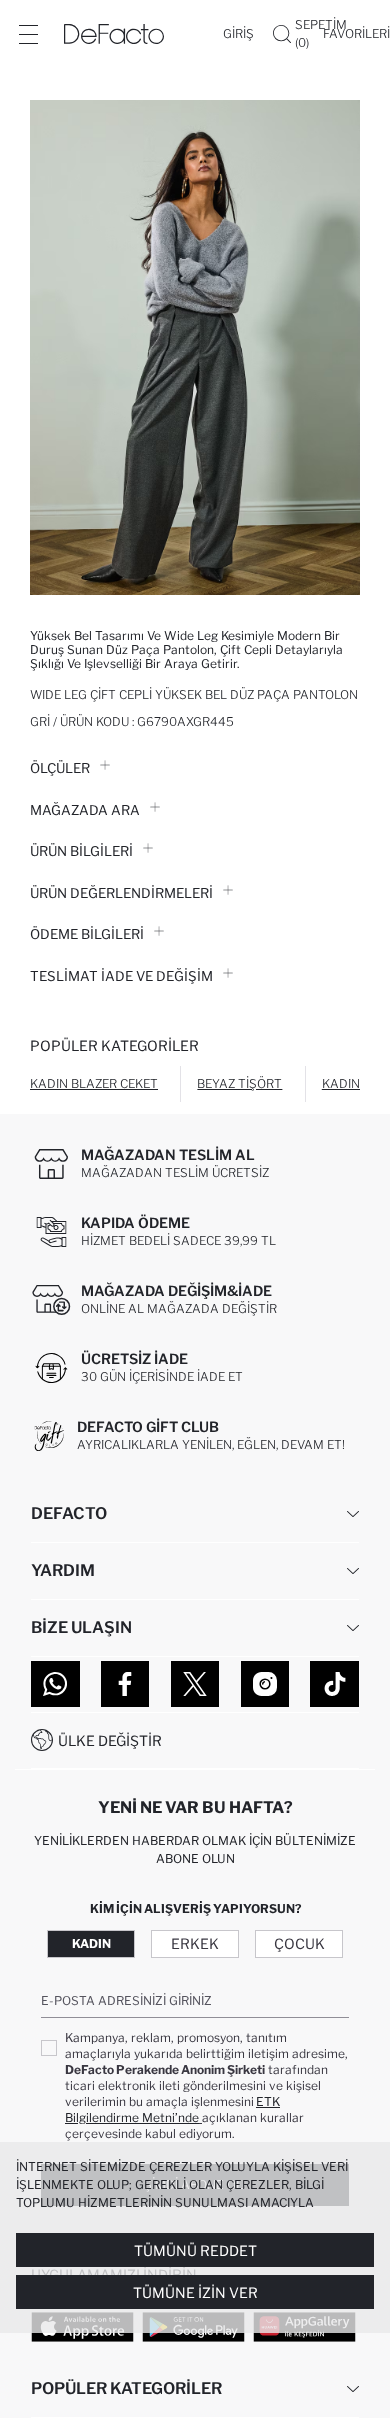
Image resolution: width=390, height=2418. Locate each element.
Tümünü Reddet (195, 2250)
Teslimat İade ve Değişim (121, 976)
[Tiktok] (334, 1684)
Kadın (91, 1943)
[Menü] (28, 34)
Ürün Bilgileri (81, 851)
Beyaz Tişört (239, 1083)
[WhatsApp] (55, 1684)
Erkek (195, 1943)
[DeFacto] (114, 34)
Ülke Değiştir (110, 1740)
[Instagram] (265, 1684)
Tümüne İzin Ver (195, 2292)
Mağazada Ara (85, 810)
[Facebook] (125, 1684)
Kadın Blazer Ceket (94, 1083)
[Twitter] (195, 1684)
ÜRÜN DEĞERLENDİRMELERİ (121, 893)
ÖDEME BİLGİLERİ (87, 934)
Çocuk (299, 1943)
